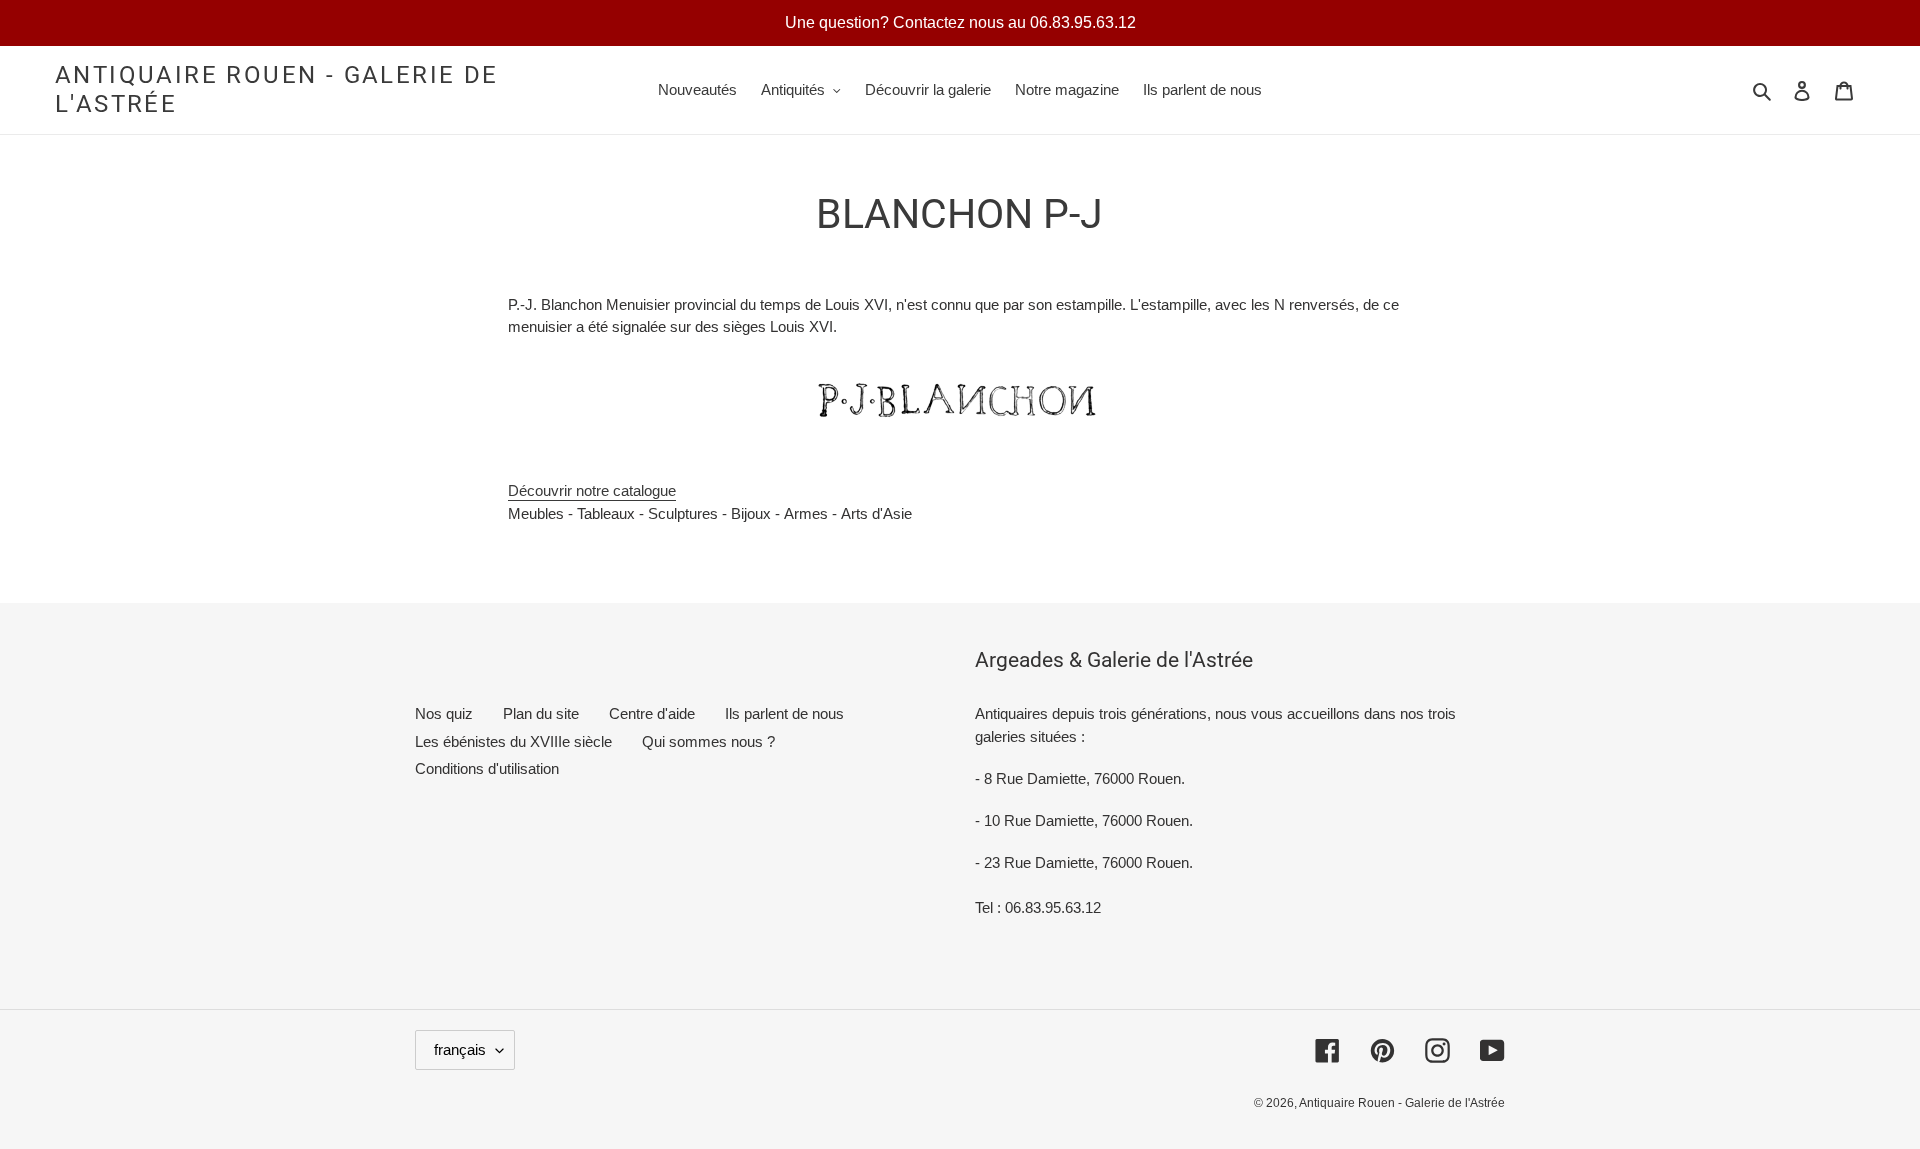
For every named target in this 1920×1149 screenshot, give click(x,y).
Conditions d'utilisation (487, 768)
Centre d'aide (652, 713)
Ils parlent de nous (784, 713)
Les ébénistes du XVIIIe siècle (513, 741)
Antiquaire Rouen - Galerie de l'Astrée (277, 89)
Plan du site (541, 713)
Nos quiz (444, 713)
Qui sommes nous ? (708, 741)
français (460, 1049)
